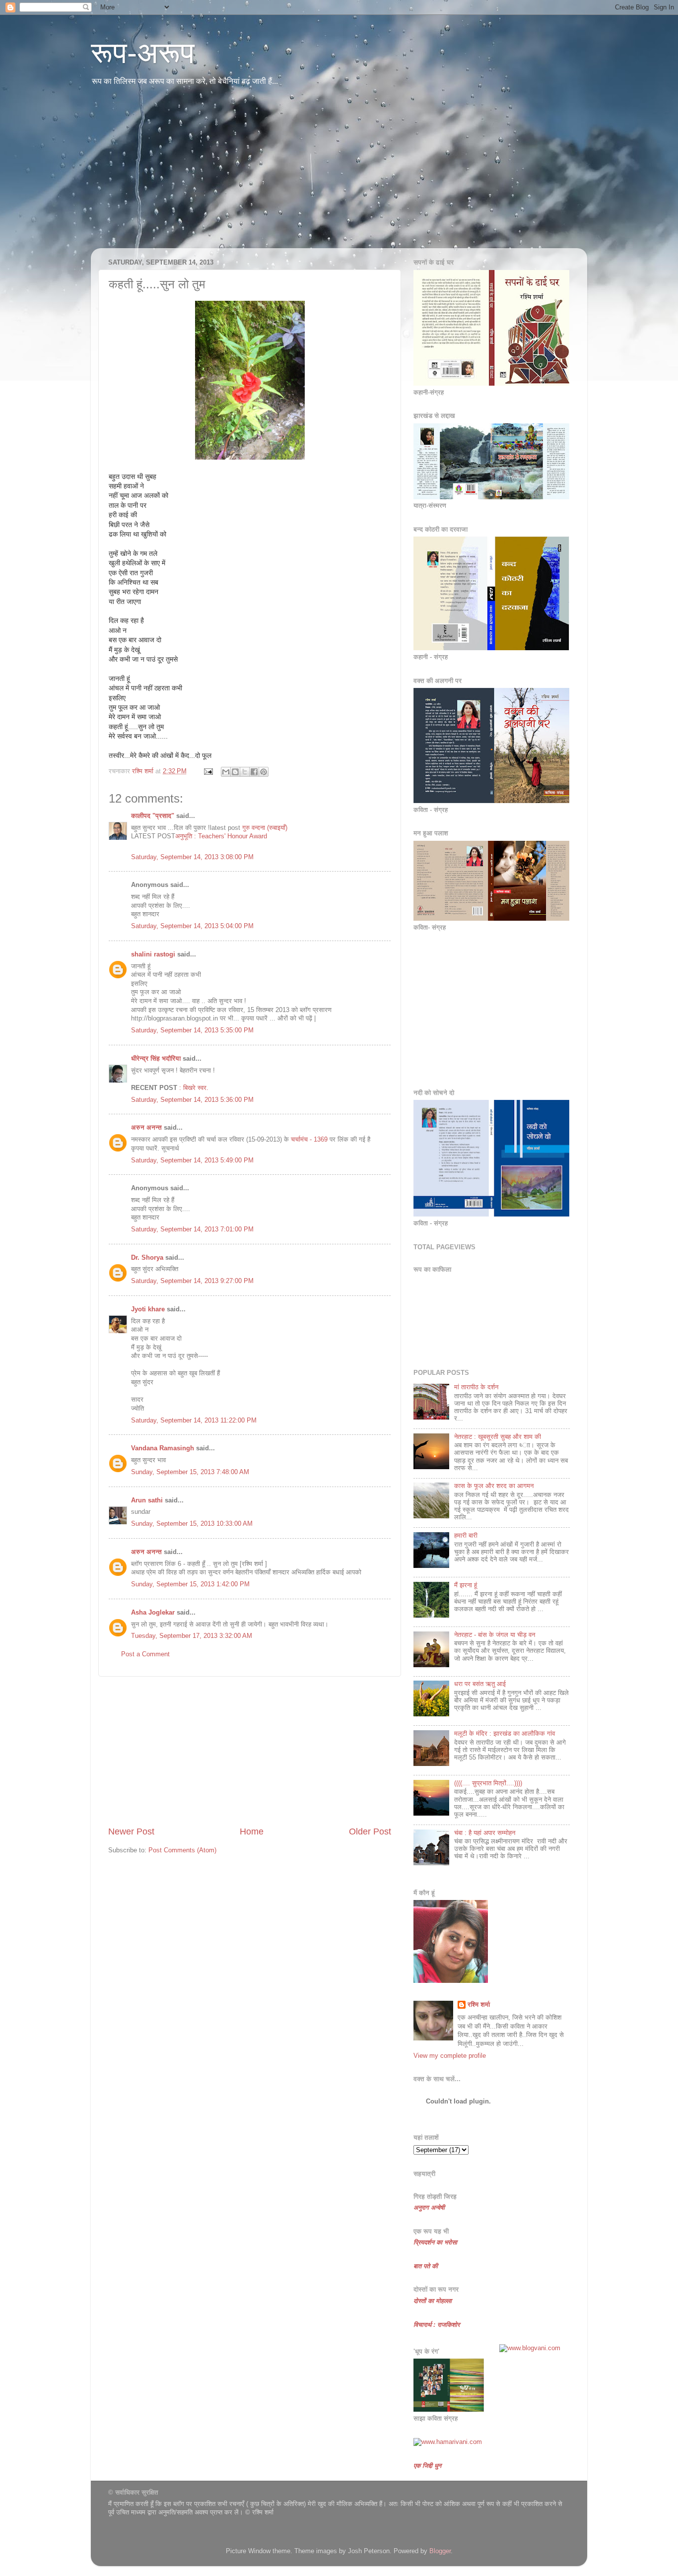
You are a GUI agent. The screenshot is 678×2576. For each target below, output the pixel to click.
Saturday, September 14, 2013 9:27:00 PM (192, 1281)
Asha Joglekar (153, 1613)
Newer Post (131, 1831)
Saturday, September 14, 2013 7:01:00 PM (192, 1229)
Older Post (370, 1831)
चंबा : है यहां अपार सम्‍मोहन (485, 1833)
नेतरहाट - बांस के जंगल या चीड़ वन (495, 1635)
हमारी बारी (466, 1536)
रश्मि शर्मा (479, 2005)
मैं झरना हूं (466, 1585)
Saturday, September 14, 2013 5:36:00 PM (192, 1100)
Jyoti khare (148, 1309)
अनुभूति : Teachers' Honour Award (221, 836)
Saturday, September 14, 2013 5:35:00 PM (192, 1030)
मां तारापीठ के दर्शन (476, 1387)
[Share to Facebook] (254, 772)
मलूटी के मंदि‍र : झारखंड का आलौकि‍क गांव (505, 1734)
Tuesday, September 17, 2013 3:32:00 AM (192, 1636)
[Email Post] (208, 771)
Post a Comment (145, 1654)
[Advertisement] (339, 174)
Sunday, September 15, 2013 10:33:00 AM (192, 1524)
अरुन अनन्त (146, 1128)
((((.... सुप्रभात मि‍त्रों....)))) (488, 1783)
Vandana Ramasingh (163, 1448)
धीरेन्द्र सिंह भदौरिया (157, 1059)
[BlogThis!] (235, 772)
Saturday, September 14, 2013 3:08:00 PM (192, 857)
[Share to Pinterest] (264, 772)
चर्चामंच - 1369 (309, 1140)
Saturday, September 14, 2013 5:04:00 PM (192, 926)
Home (252, 1831)
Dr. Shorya (147, 1258)
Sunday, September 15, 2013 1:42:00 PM (190, 1584)
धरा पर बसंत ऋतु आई (480, 1684)
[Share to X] (245, 772)
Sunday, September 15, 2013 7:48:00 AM (190, 1472)
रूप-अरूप (143, 53)
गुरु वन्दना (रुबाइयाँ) (264, 828)
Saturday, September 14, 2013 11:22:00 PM (194, 1421)
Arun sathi (147, 1500)
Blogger (440, 2551)
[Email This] (226, 772)
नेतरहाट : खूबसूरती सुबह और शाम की (498, 1437)
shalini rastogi (153, 954)
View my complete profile (450, 2056)
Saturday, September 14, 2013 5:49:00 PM (192, 1160)
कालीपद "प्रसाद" (153, 816)
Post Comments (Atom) (182, 1850)
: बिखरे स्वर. (194, 1088)
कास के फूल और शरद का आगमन (494, 1486)
